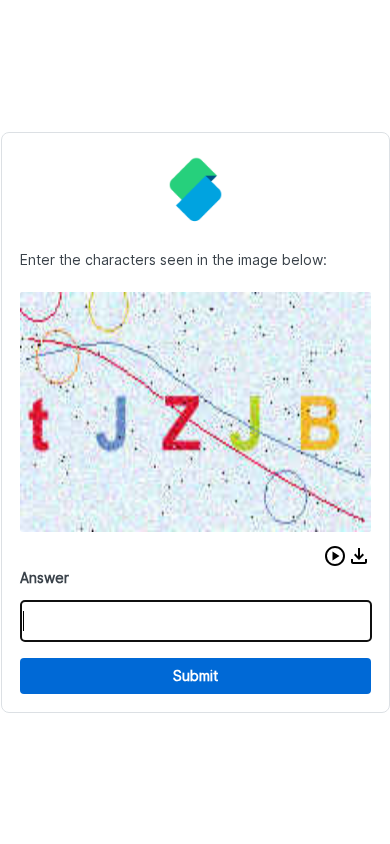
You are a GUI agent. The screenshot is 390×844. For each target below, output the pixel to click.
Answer (44, 577)
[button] (335, 556)
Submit (195, 675)
